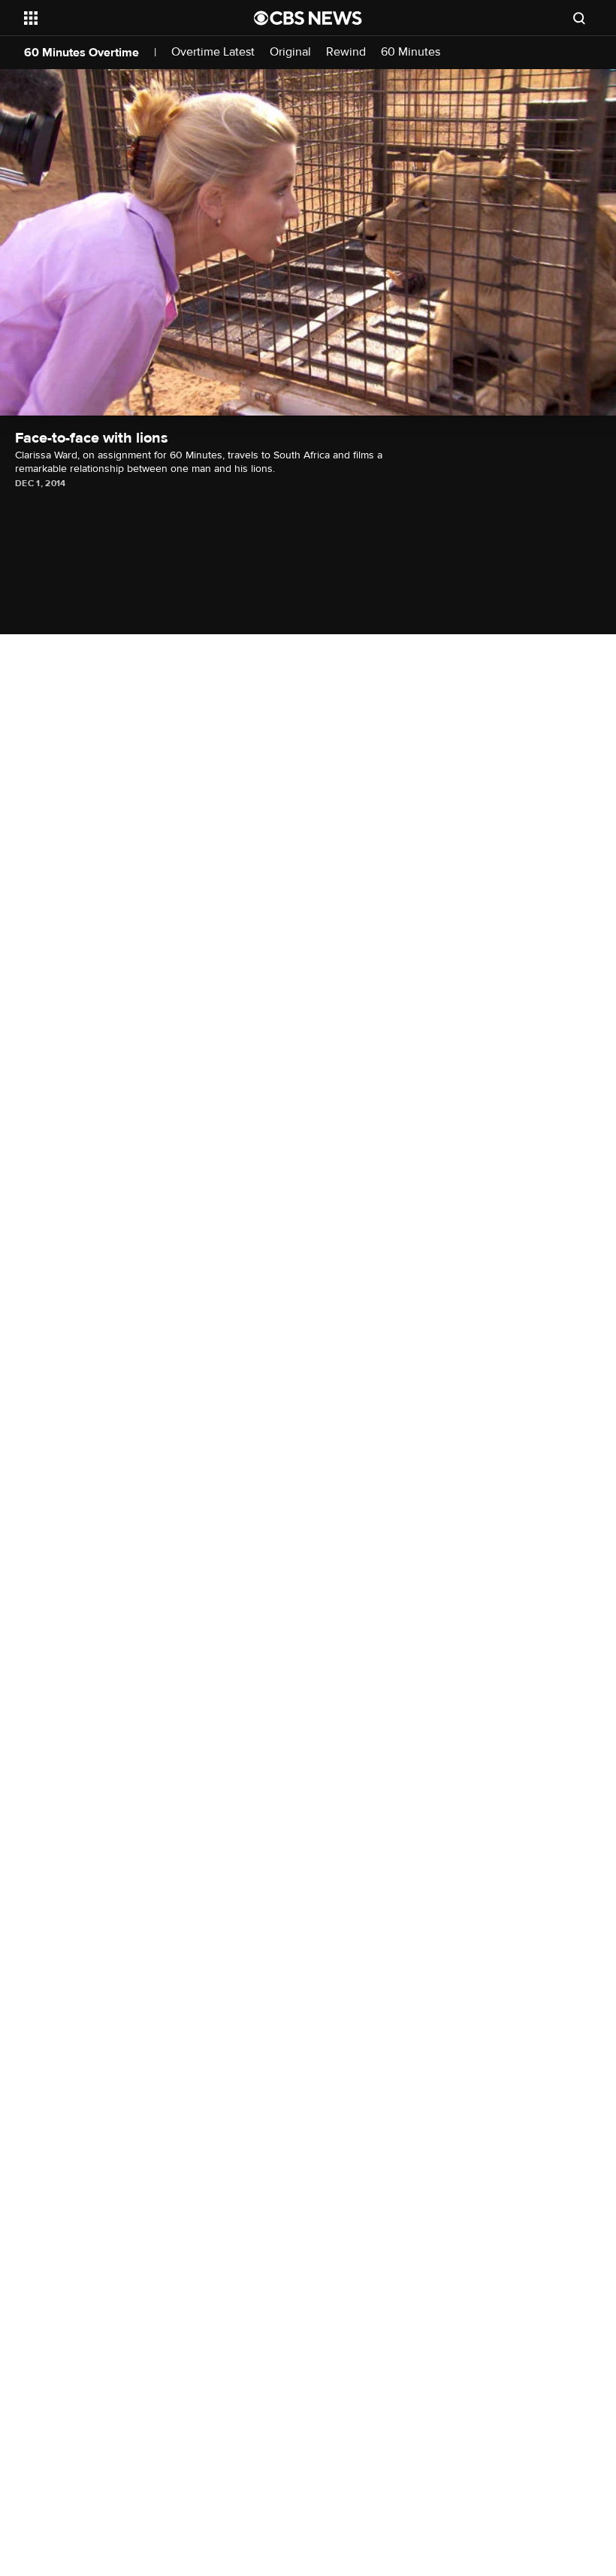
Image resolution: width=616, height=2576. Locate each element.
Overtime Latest (213, 52)
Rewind (346, 52)
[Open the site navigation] (119, 18)
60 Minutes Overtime (82, 53)
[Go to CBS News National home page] (308, 18)
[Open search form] (579, 18)
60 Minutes (411, 52)
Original (290, 52)
